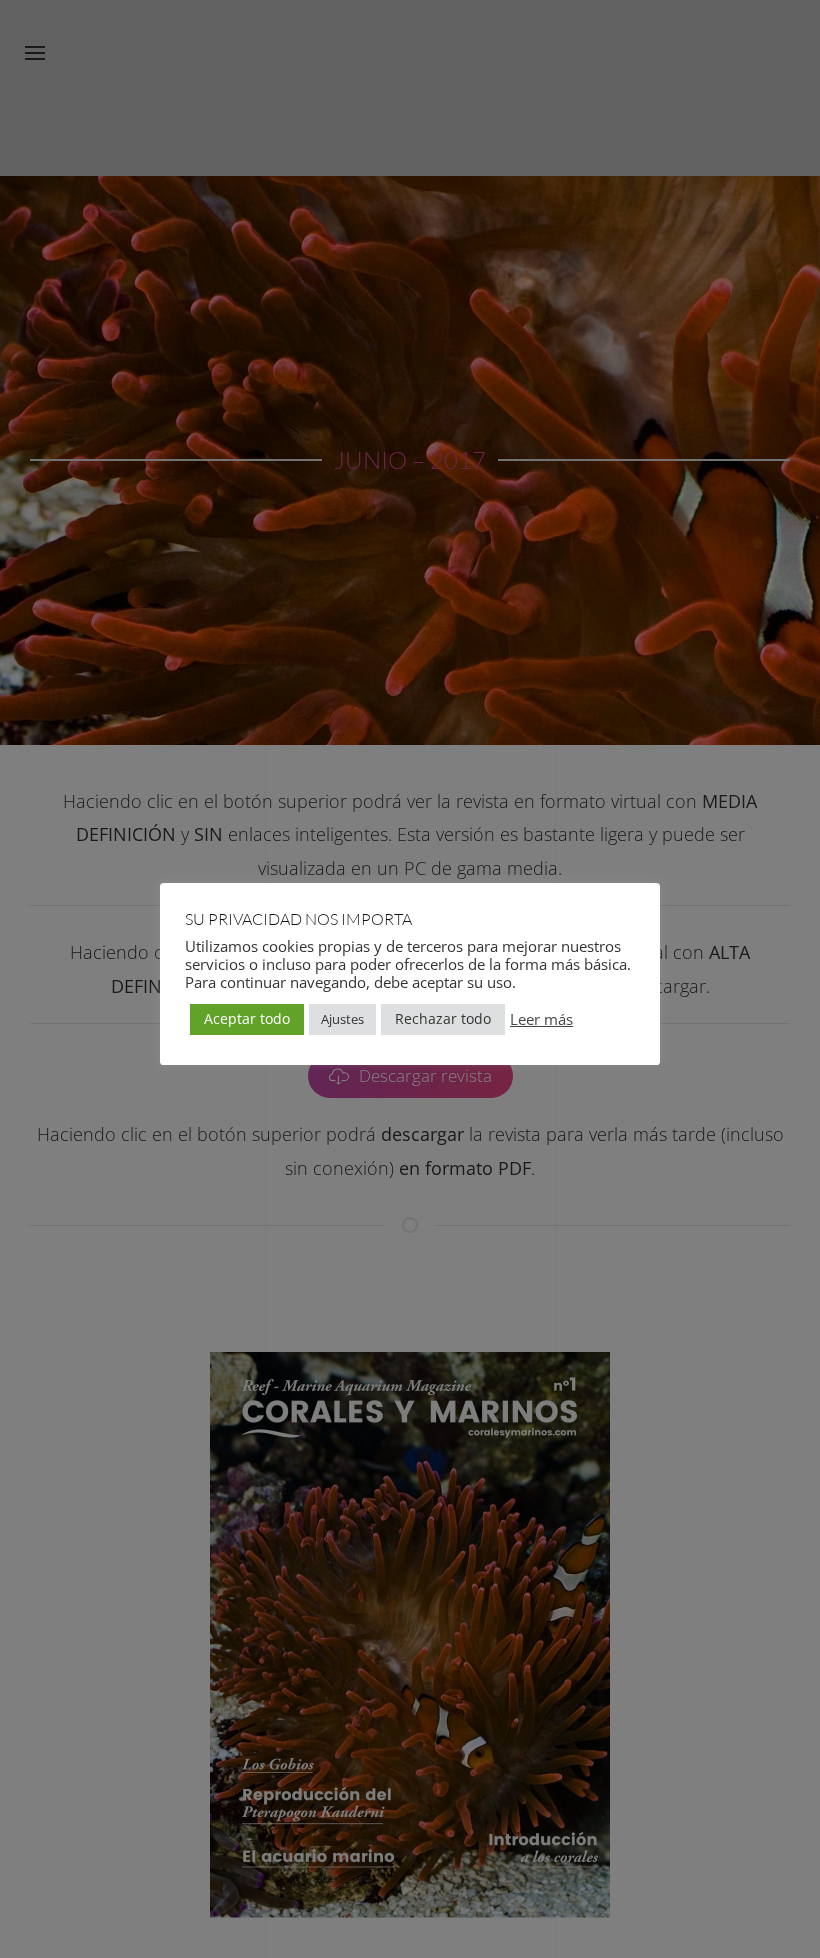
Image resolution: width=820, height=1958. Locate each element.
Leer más (541, 1019)
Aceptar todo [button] (247, 1018)
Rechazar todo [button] (443, 1018)
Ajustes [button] (342, 1019)
